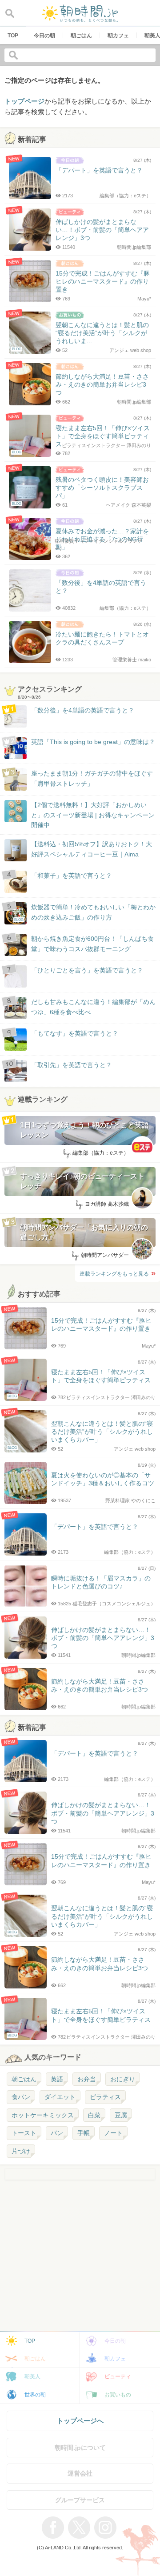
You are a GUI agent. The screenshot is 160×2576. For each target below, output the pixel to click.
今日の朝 (115, 2341)
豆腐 (121, 2115)
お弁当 (87, 2079)
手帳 (84, 2133)
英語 (57, 2079)
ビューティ (118, 2376)
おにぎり (123, 2079)
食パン (21, 2097)
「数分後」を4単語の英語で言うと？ (83, 710)
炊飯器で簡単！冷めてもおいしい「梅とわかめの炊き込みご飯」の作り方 (85, 913)
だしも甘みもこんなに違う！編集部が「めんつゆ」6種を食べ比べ (93, 1007)
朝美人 (32, 2376)
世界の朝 (35, 2395)
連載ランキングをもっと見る (114, 1274)
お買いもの (118, 2395)
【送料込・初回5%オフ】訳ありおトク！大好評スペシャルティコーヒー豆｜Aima (92, 849)
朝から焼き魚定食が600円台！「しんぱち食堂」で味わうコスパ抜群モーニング (92, 944)
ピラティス (105, 2097)
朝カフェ (115, 2359)
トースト (24, 2133)
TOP (30, 2341)
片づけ (21, 2151)
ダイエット (60, 2097)
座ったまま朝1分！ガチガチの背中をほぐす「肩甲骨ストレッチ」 (92, 778)
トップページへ (80, 2421)
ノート (113, 2133)
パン (57, 2133)
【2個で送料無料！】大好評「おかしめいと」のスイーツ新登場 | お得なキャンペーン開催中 (93, 815)
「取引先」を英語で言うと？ (72, 1065)
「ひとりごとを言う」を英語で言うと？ (87, 970)
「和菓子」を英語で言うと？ (72, 876)
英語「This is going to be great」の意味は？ (93, 742)
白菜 (94, 2115)
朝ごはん (24, 2079)
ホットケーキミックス (43, 2115)
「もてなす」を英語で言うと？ (75, 1033)
